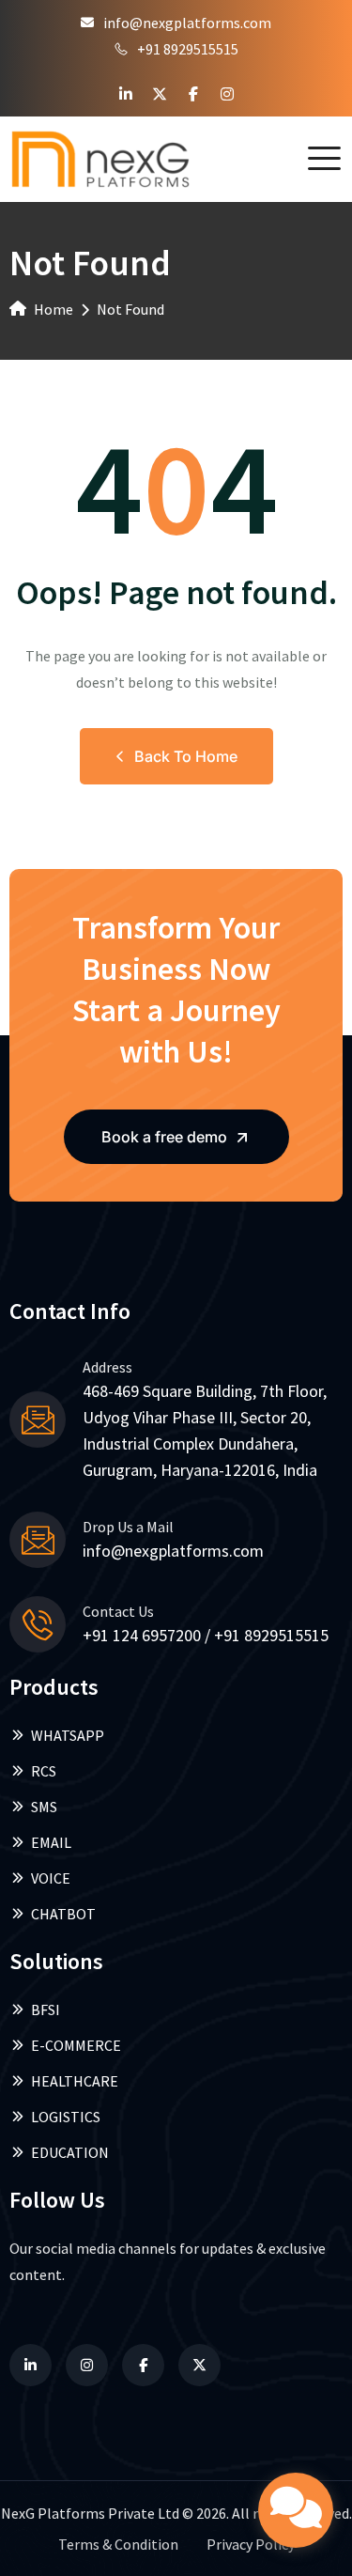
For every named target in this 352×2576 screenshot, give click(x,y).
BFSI (46, 2010)
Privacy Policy (251, 2544)
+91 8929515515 (188, 49)
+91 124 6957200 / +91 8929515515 (206, 1635)
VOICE (51, 1878)
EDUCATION (70, 2152)
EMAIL (51, 1842)
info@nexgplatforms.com (187, 23)
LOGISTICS (66, 2117)
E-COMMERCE (76, 2045)
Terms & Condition (118, 2544)
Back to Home (186, 756)
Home (54, 309)
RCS (44, 1771)
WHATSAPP (68, 1735)
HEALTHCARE (75, 2081)
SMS (44, 1807)
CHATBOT (63, 1914)
